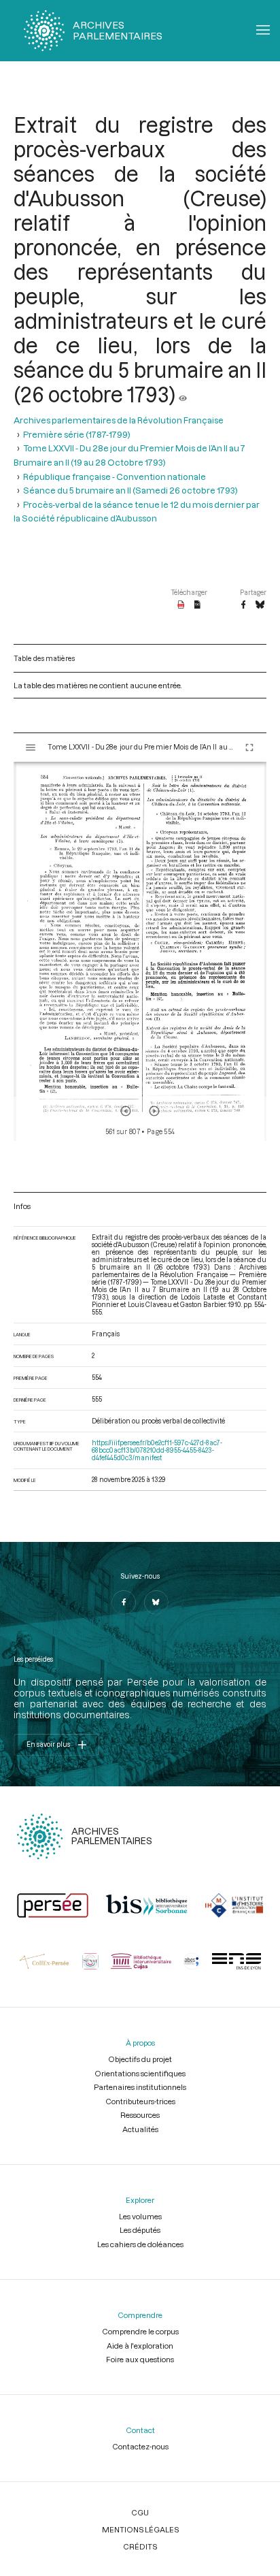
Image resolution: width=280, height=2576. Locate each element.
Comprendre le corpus (140, 2331)
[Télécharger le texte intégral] (197, 605)
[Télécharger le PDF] (181, 605)
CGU (140, 2512)
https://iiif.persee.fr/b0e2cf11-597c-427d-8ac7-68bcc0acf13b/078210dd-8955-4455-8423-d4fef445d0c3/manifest (157, 1450)
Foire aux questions (140, 2359)
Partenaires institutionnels (140, 2087)
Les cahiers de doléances (140, 2244)
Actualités (140, 2129)
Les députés (140, 2230)
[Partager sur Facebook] (243, 605)
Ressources (140, 2115)
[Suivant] (154, 1111)
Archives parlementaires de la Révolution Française (119, 420)
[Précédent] (126, 1111)
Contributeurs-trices (140, 2101)
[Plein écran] (249, 747)
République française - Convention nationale (115, 477)
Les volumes (140, 2216)
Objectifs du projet (140, 2059)
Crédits (140, 2546)
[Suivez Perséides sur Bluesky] (156, 1603)
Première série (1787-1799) (77, 434)
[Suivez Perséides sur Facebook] (124, 1603)
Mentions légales (140, 2529)
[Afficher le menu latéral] (31, 747)
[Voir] (183, 394)
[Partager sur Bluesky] (260, 605)
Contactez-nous (140, 2446)
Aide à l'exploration (140, 2346)
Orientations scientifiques (140, 2073)
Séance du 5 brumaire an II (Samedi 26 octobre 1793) (130, 490)
